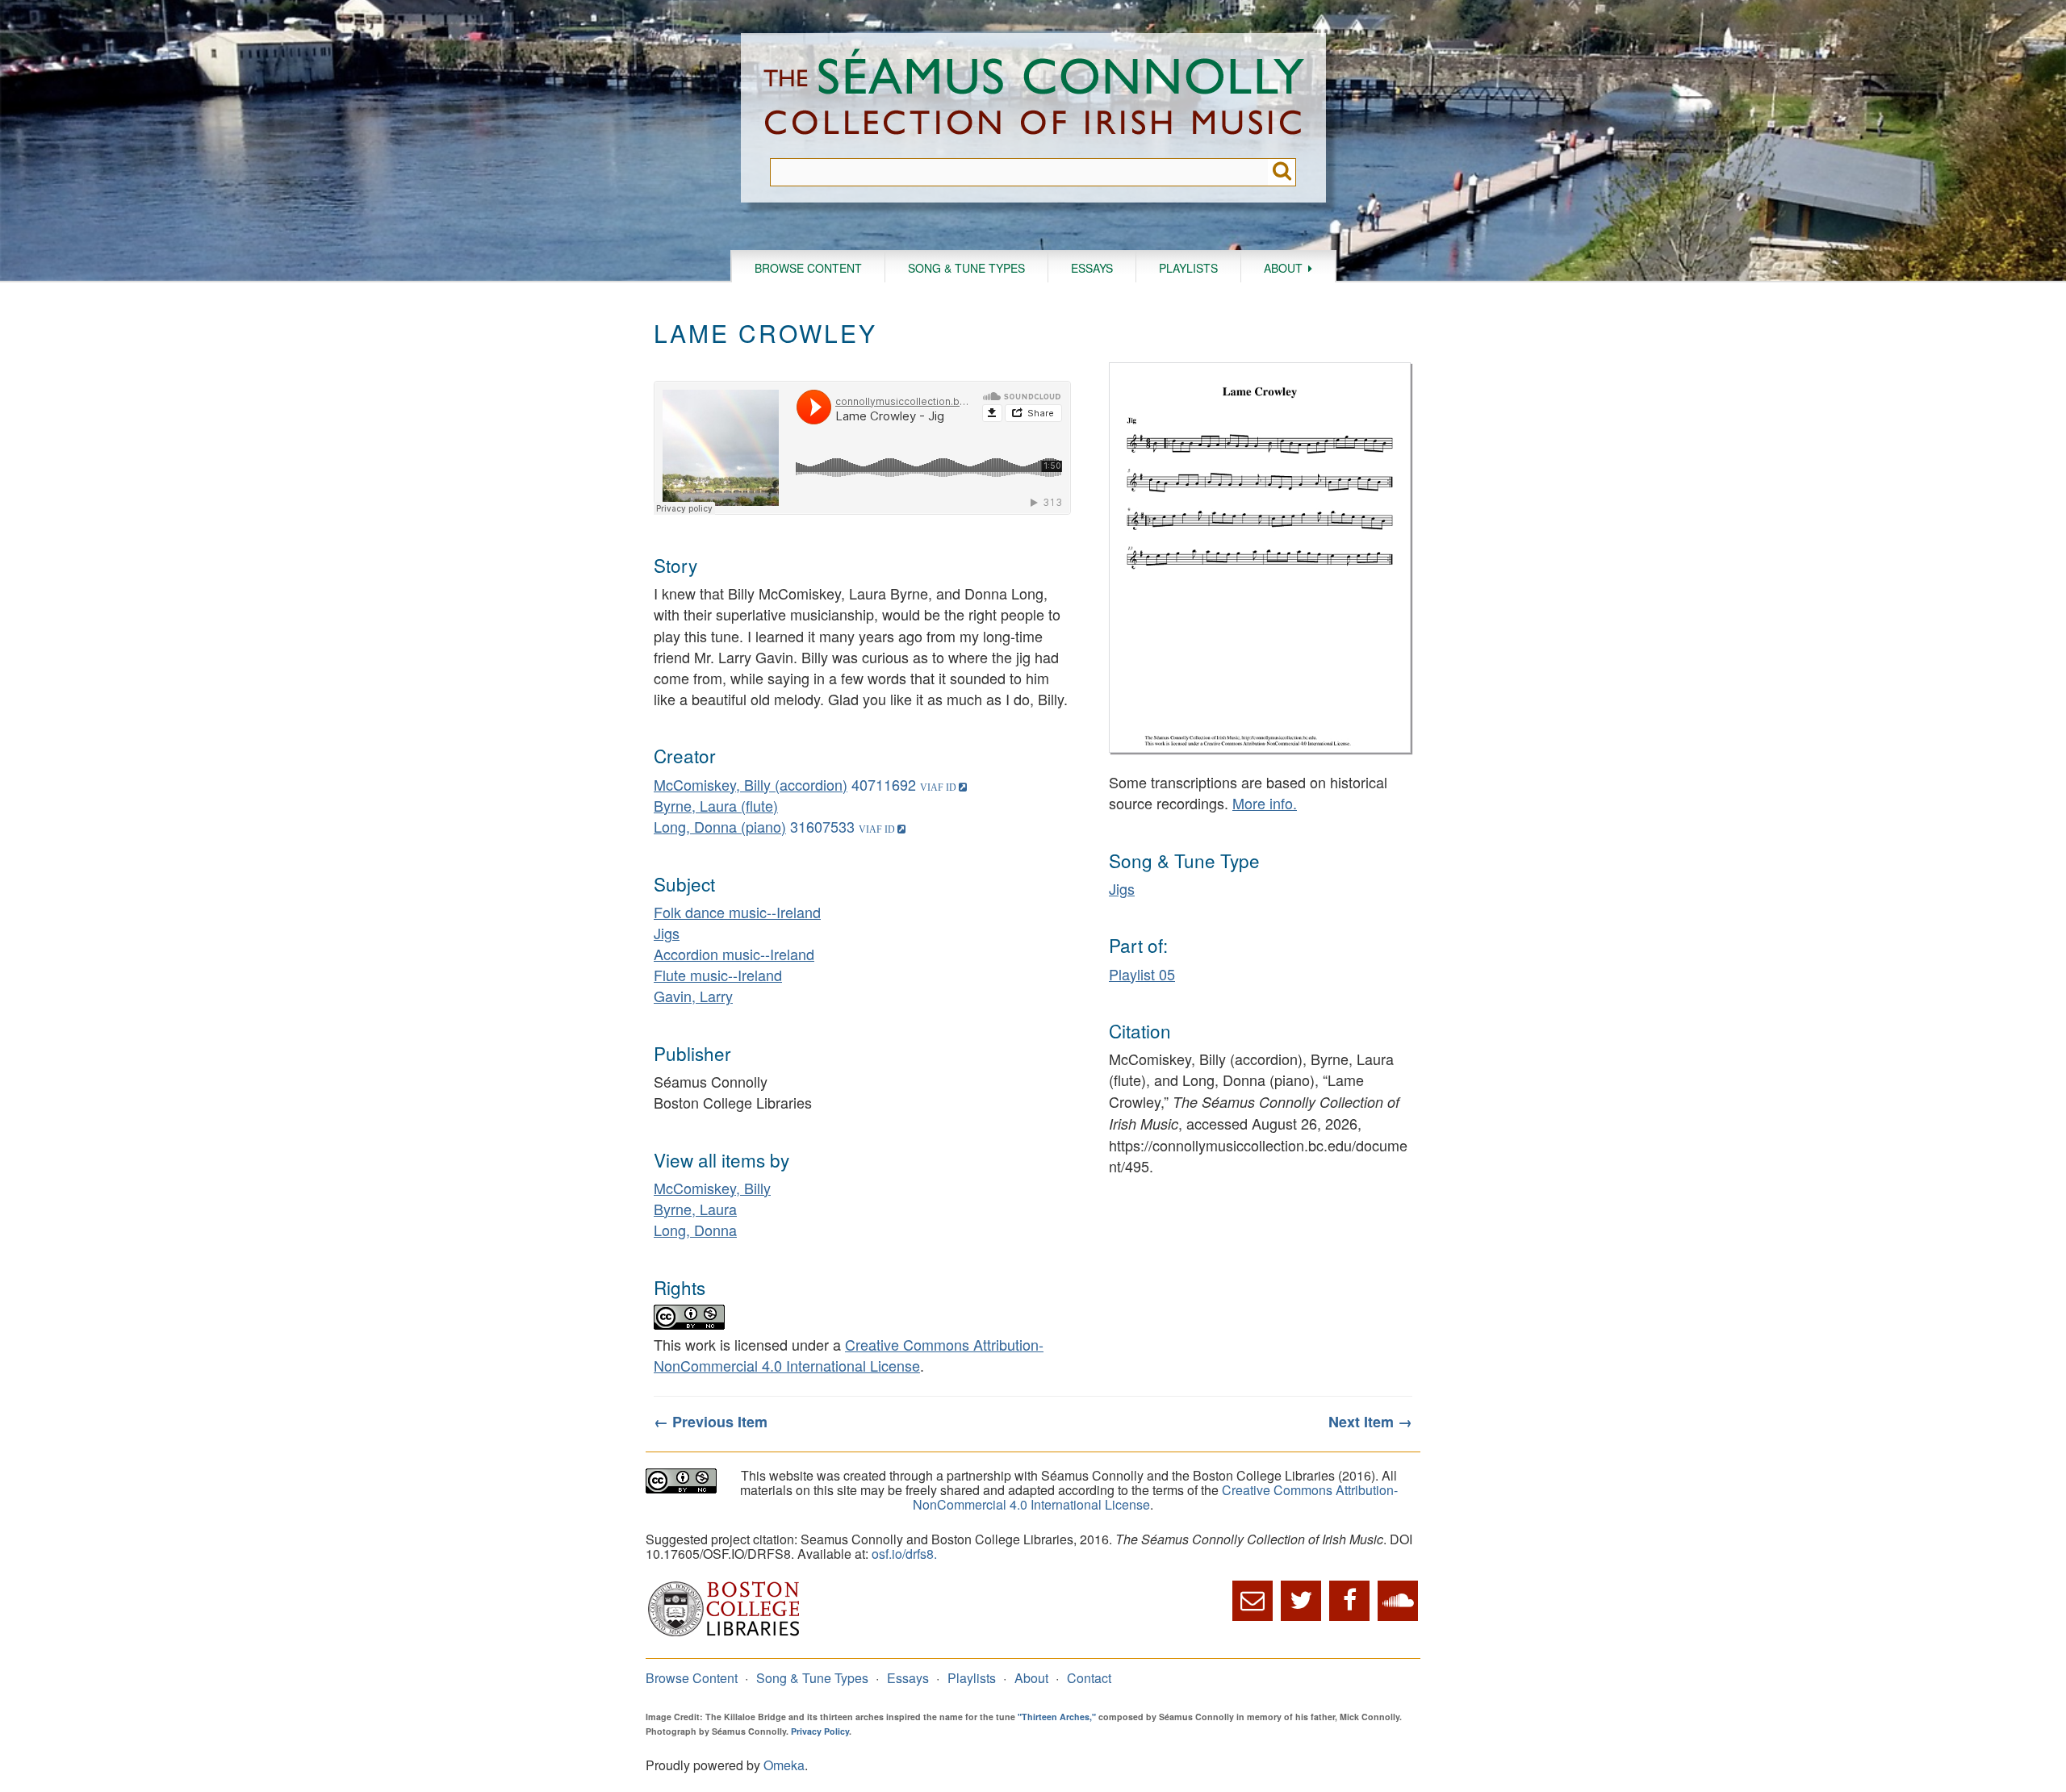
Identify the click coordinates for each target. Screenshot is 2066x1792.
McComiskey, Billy (712, 1188)
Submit (1282, 172)
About (1283, 268)
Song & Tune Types (966, 268)
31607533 (822, 826)
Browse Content (808, 268)
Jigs (667, 933)
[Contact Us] (1253, 1601)
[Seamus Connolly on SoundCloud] (1398, 1601)
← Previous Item (711, 1422)
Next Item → (1370, 1422)
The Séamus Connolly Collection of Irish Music (1034, 96)
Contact (1089, 1678)
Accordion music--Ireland (734, 954)
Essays (1092, 268)
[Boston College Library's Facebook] (1349, 1601)
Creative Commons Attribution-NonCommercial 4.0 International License (849, 1355)
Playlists (1188, 268)
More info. (1265, 803)
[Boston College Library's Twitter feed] (1301, 1601)
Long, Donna (695, 1230)
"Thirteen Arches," (1057, 1717)
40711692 (884, 784)
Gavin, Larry (693, 996)
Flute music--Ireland (718, 975)
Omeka (784, 1765)
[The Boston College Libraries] (724, 1634)
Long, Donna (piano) (720, 826)
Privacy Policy (820, 1731)
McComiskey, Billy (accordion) (751, 784)
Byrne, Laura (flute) (716, 805)
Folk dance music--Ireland (737, 912)
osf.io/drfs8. (904, 1554)
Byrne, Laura (695, 1209)
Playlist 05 (1142, 974)
